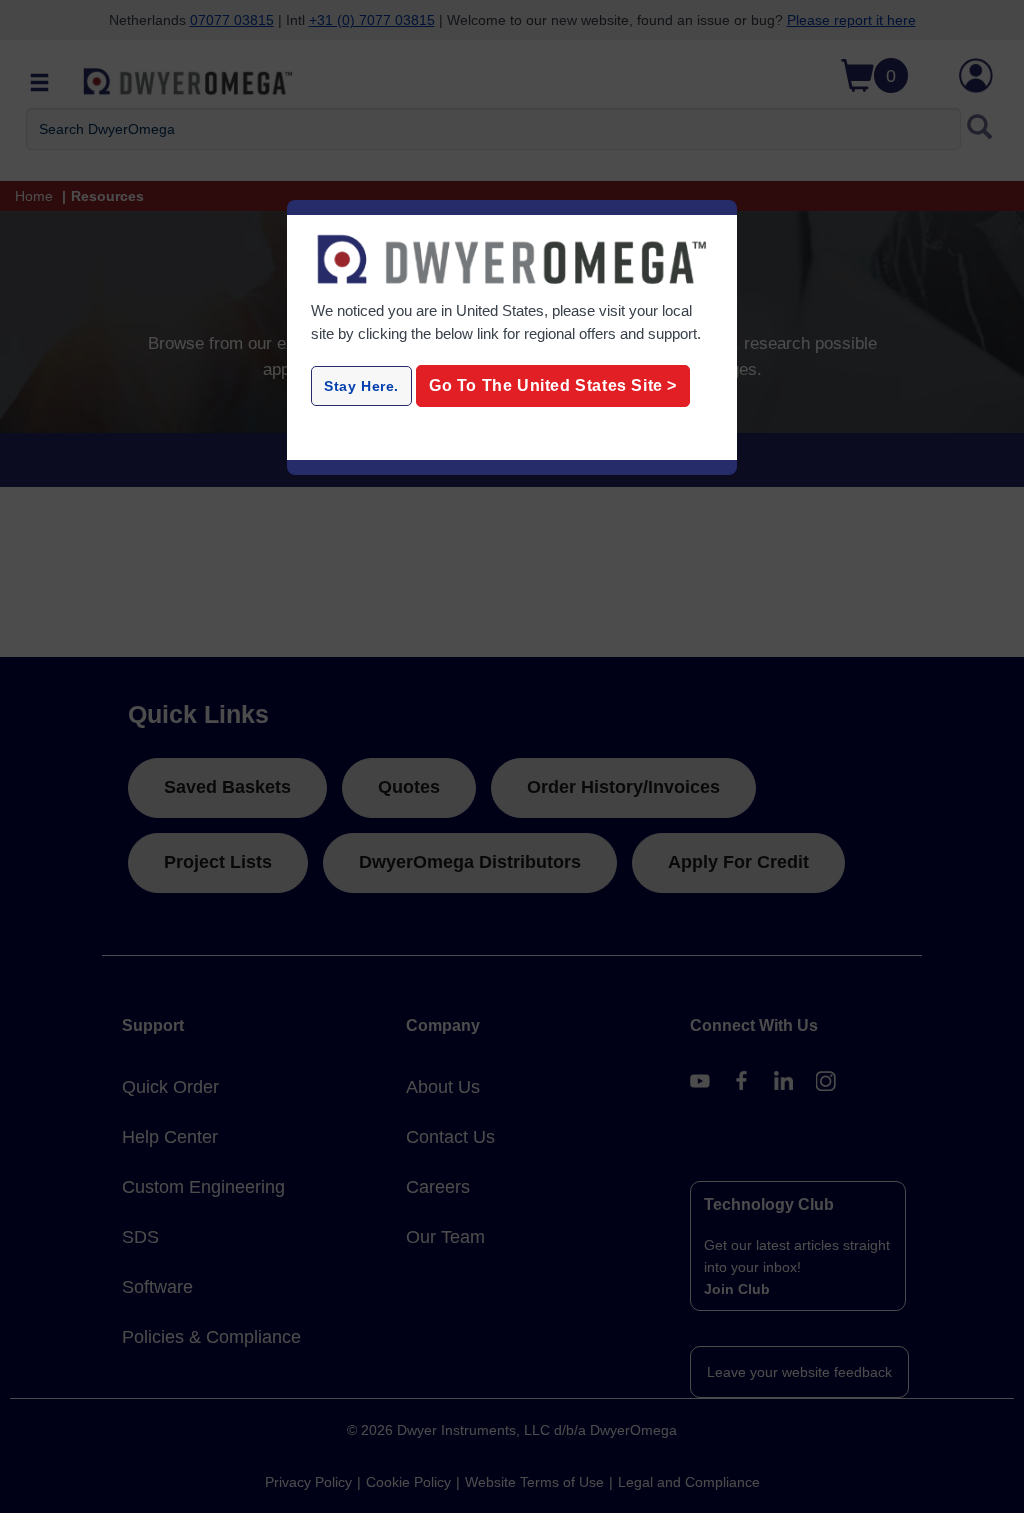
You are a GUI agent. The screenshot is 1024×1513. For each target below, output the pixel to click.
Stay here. (361, 386)
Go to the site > (553, 385)
